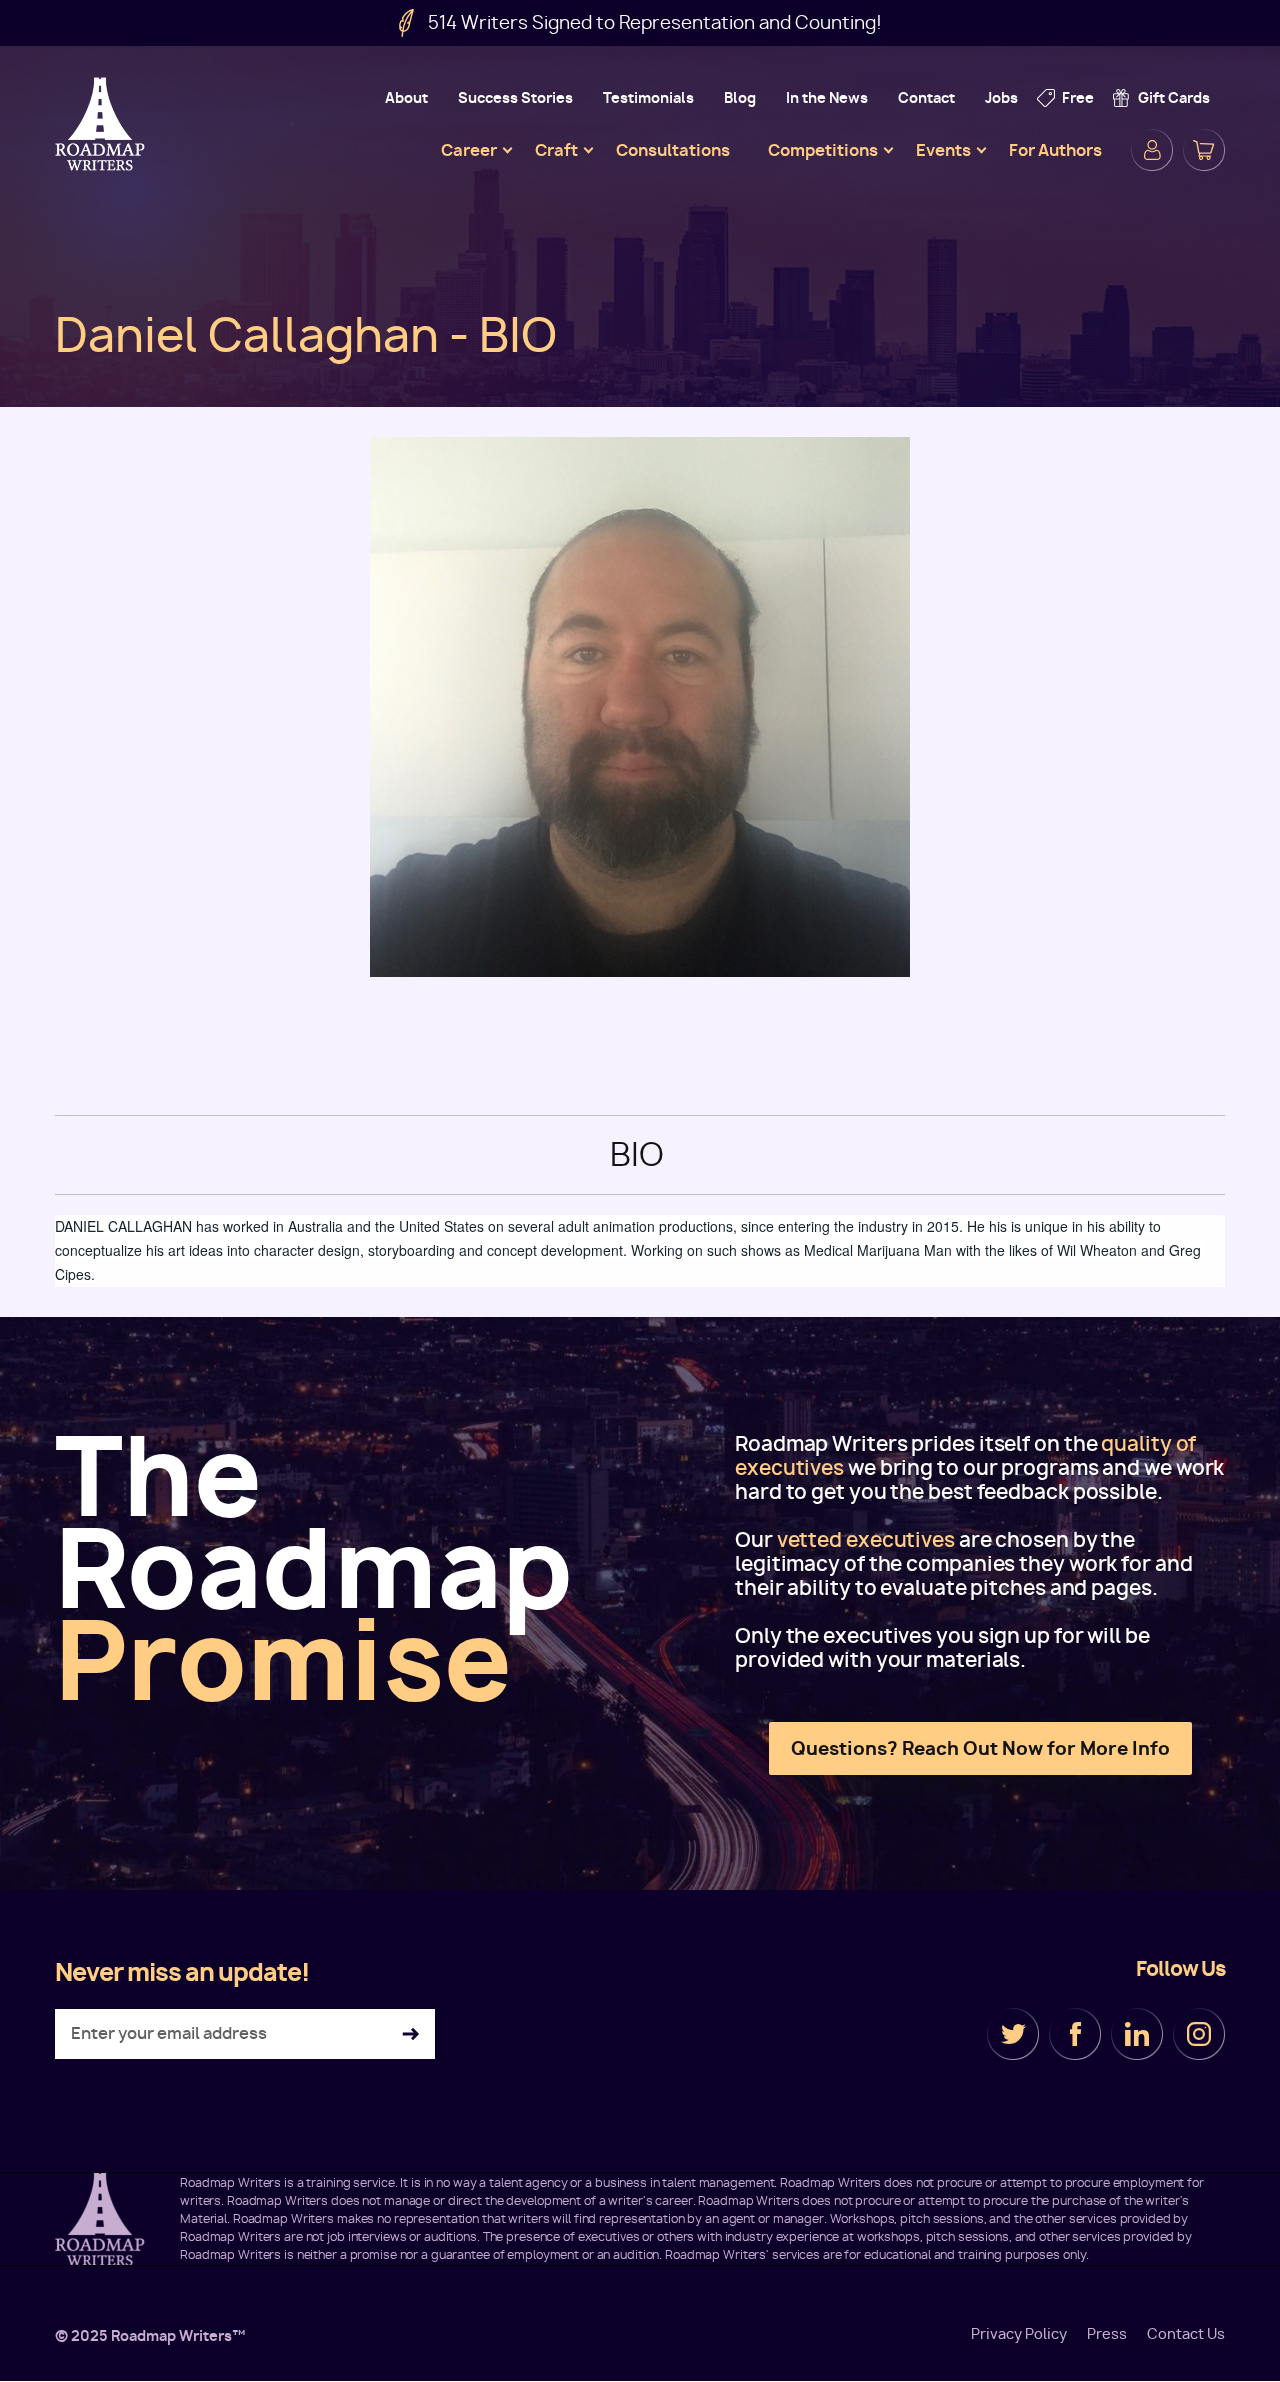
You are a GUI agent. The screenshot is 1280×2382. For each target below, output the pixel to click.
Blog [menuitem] (740, 97)
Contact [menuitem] (926, 97)
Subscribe (410, 2034)
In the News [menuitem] (827, 97)
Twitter (1013, 2034)
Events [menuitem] (943, 150)
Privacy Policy (1019, 2334)
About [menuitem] (406, 97)
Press (1107, 2334)
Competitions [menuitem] (823, 150)
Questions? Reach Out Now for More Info (980, 1748)
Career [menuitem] (469, 150)
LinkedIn (1137, 2034)
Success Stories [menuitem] (515, 97)
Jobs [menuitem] (1001, 97)
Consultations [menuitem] (673, 150)
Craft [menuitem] (556, 150)
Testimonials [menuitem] (648, 97)
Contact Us (1186, 2334)
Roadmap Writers (102, 124)
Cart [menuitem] (1204, 150)
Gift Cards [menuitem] (1174, 97)
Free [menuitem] (1078, 97)
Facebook (1075, 2034)
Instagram (1199, 2034)
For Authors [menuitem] (1055, 150)
